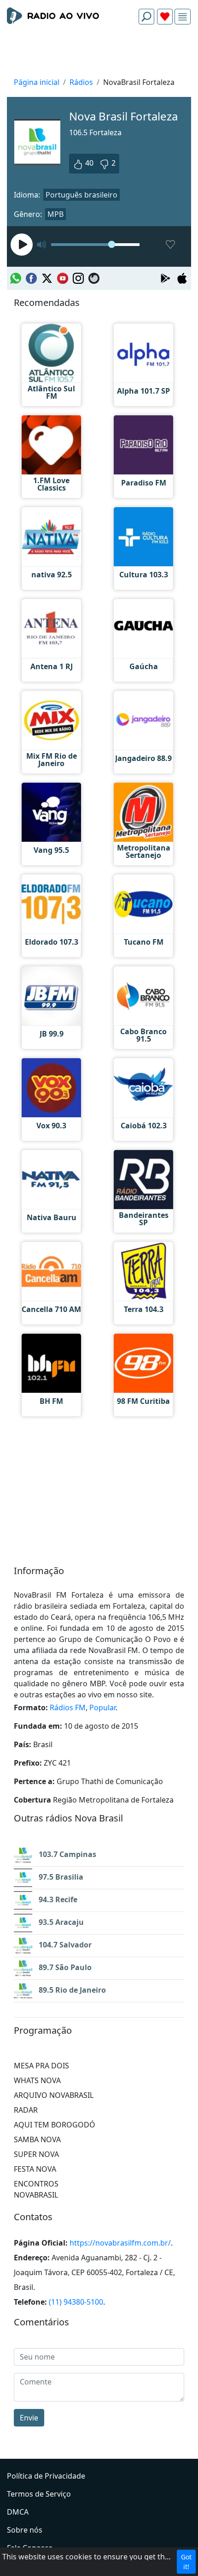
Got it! (186, 2562)
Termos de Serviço (39, 2494)
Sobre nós (25, 2530)
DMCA (18, 2512)
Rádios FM (68, 1707)
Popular (102, 1707)
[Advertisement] (99, 54)
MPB (55, 214)
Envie (29, 2418)
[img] (183, 17)
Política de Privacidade (46, 2476)
